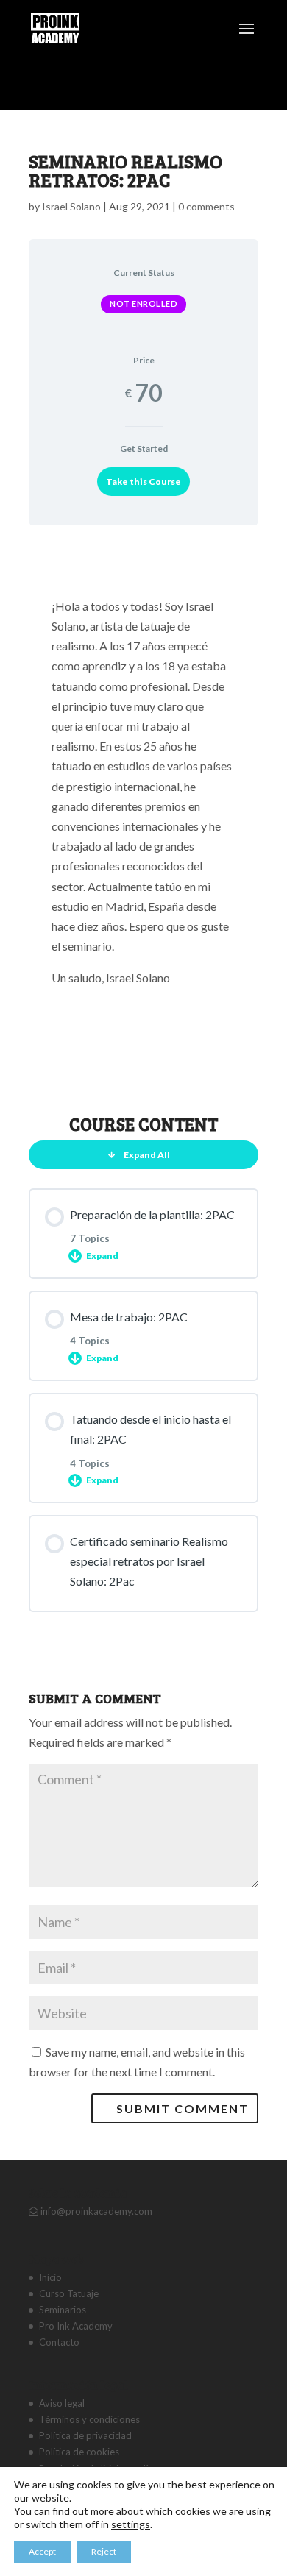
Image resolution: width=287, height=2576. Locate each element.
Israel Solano (71, 206)
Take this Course (143, 482)
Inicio (50, 2277)
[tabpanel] (143, 815)
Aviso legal (62, 2403)
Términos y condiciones (89, 2419)
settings (131, 2524)
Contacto (59, 2342)
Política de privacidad (85, 2435)
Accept (42, 2551)
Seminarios (63, 2310)
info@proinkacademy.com (95, 2211)
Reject (104, 2551)
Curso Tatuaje (69, 2293)
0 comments (206, 206)
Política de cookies (79, 2452)
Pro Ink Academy (76, 2326)
